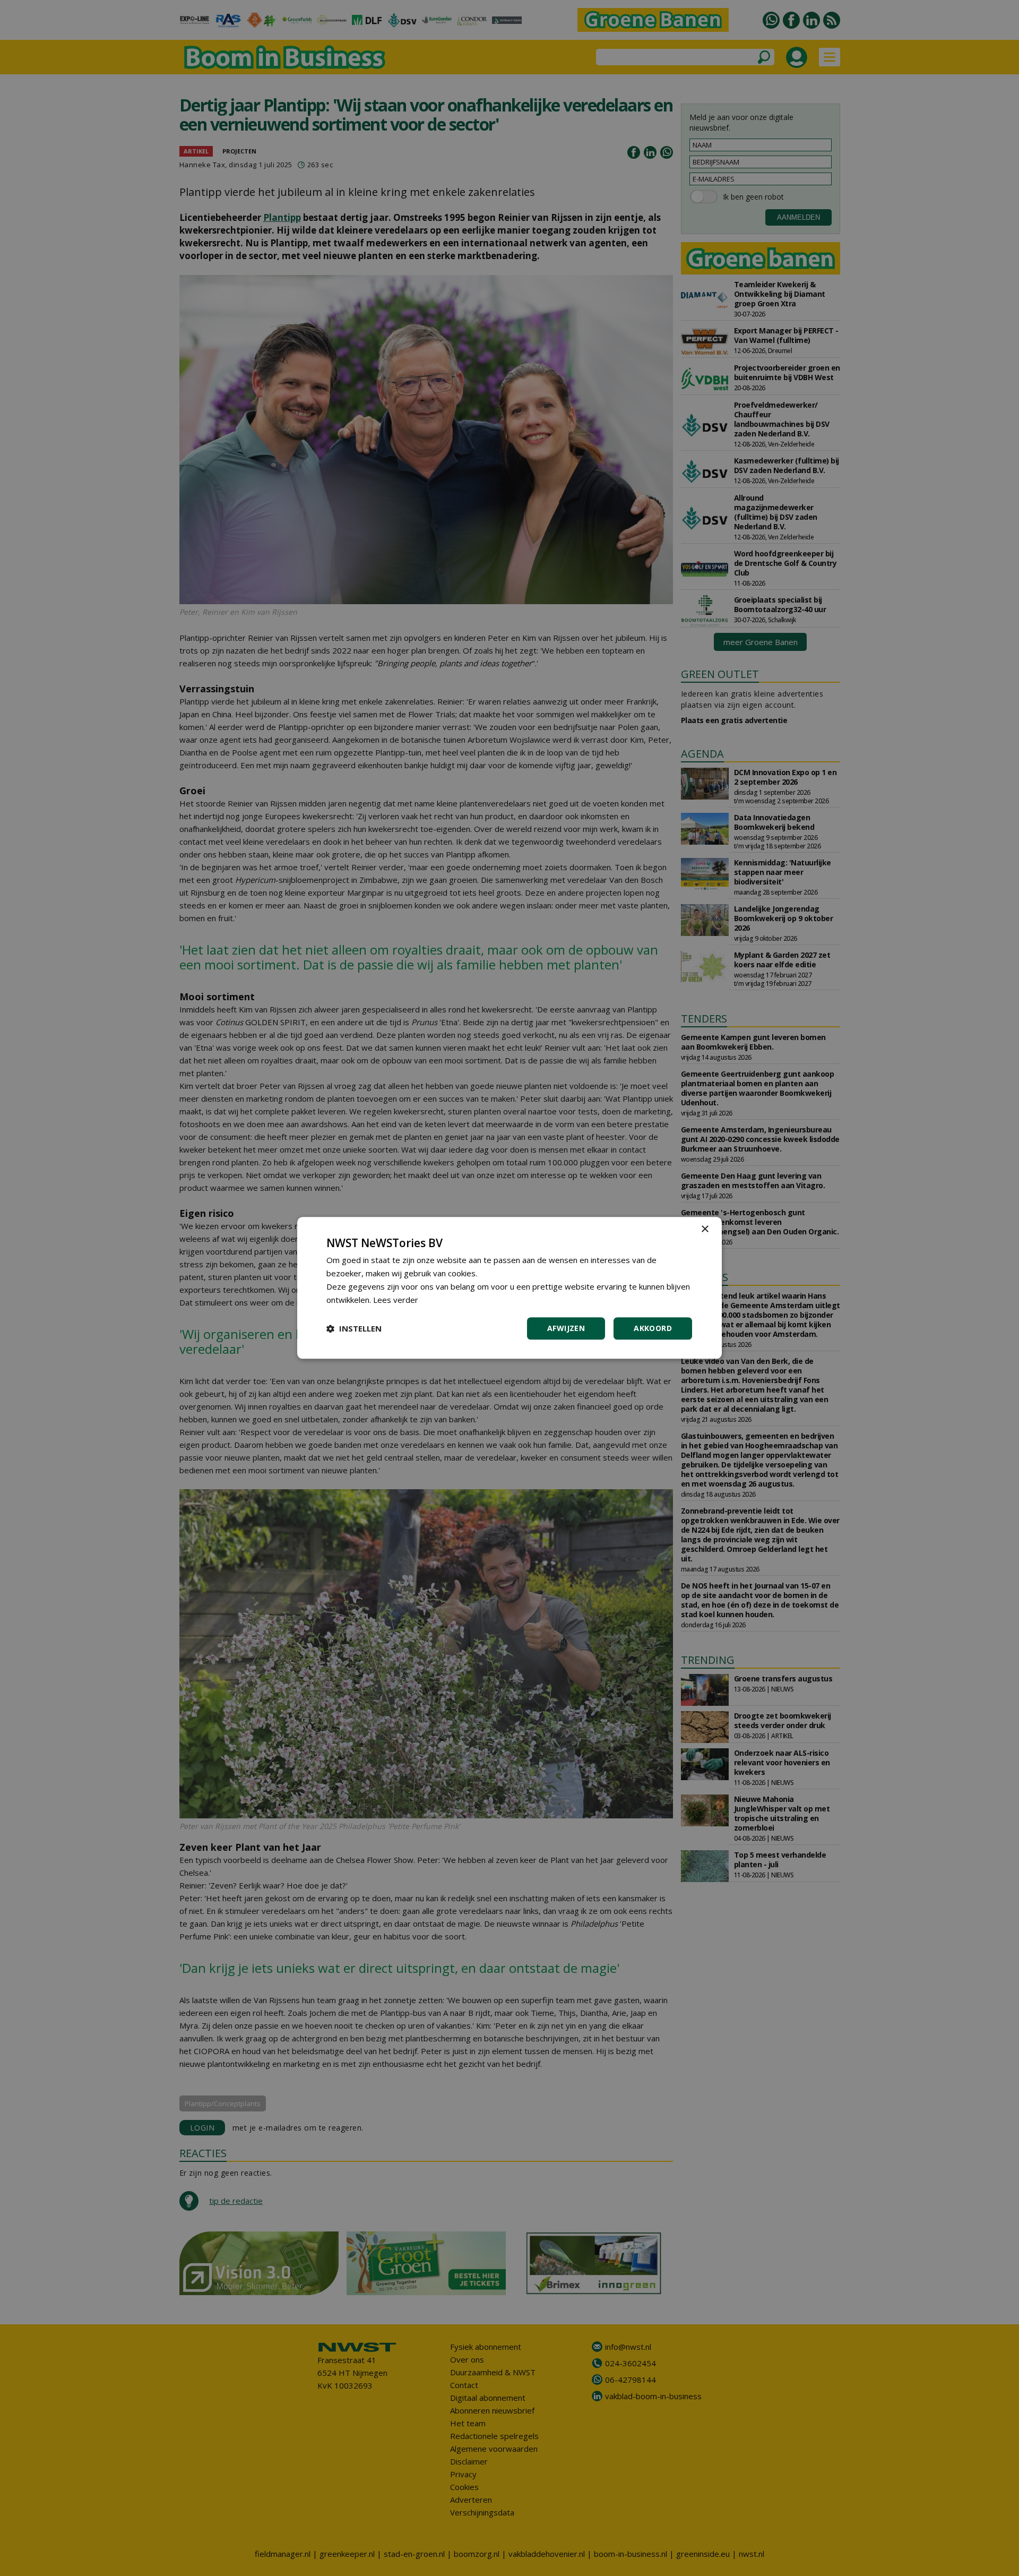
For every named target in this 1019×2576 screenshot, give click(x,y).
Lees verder (396, 1300)
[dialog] (509, 1288)
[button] (354, 1329)
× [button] (705, 1229)
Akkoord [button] (653, 1329)
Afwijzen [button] (566, 1329)
